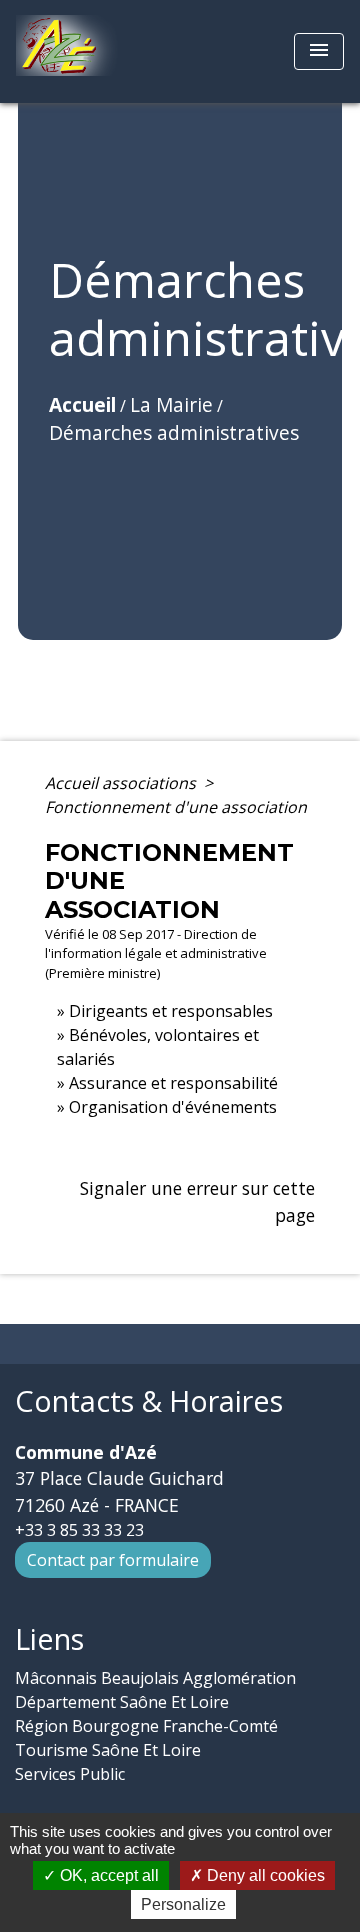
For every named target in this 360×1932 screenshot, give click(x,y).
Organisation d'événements (173, 1107)
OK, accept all (107, 1875)
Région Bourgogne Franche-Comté (146, 1726)
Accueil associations (122, 783)
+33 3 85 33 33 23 (79, 1530)
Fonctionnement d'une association (176, 807)
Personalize (183, 1904)
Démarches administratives (174, 432)
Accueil (82, 404)
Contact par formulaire (113, 1560)
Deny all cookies (264, 1875)
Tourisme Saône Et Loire (108, 1750)
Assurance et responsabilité (173, 1083)
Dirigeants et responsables (171, 1011)
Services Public (70, 1774)
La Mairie (171, 404)
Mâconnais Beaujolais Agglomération (155, 1678)
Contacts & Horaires (149, 1401)
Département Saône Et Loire (122, 1702)
